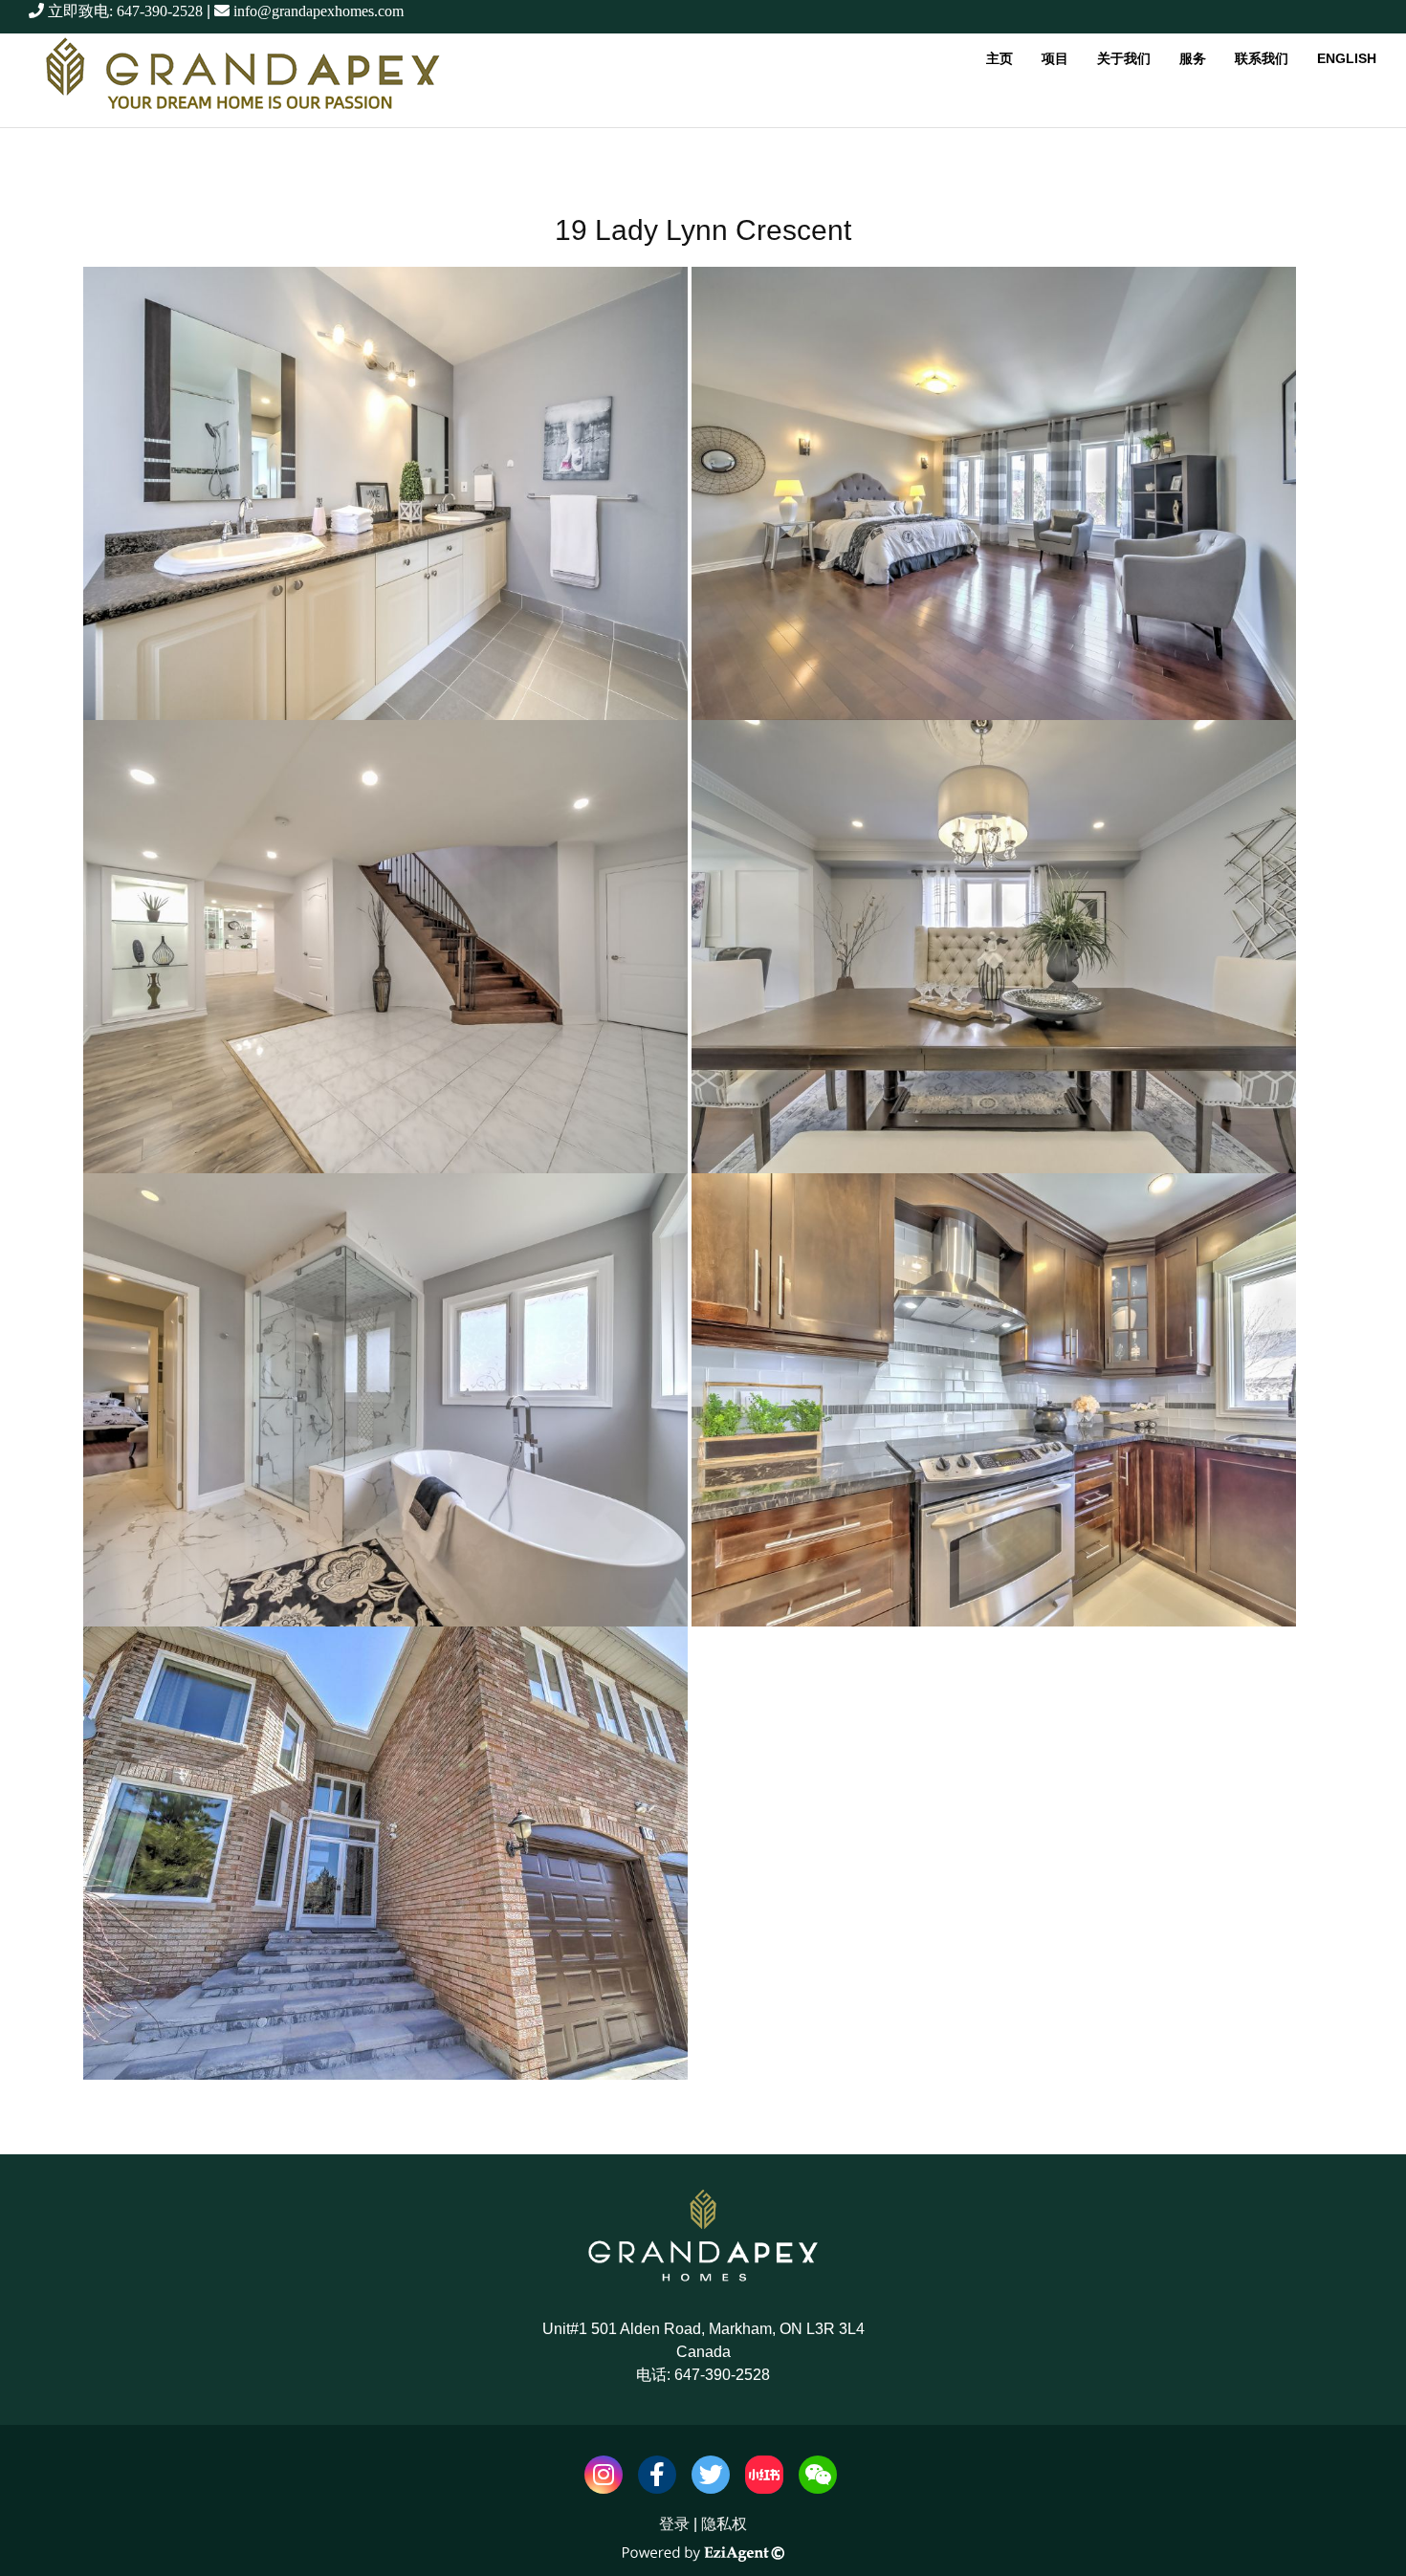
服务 (1193, 58)
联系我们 (1262, 58)
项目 (1055, 58)
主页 (1000, 58)
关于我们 (1124, 58)
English (1347, 58)
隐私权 (724, 2524)
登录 (674, 2524)
